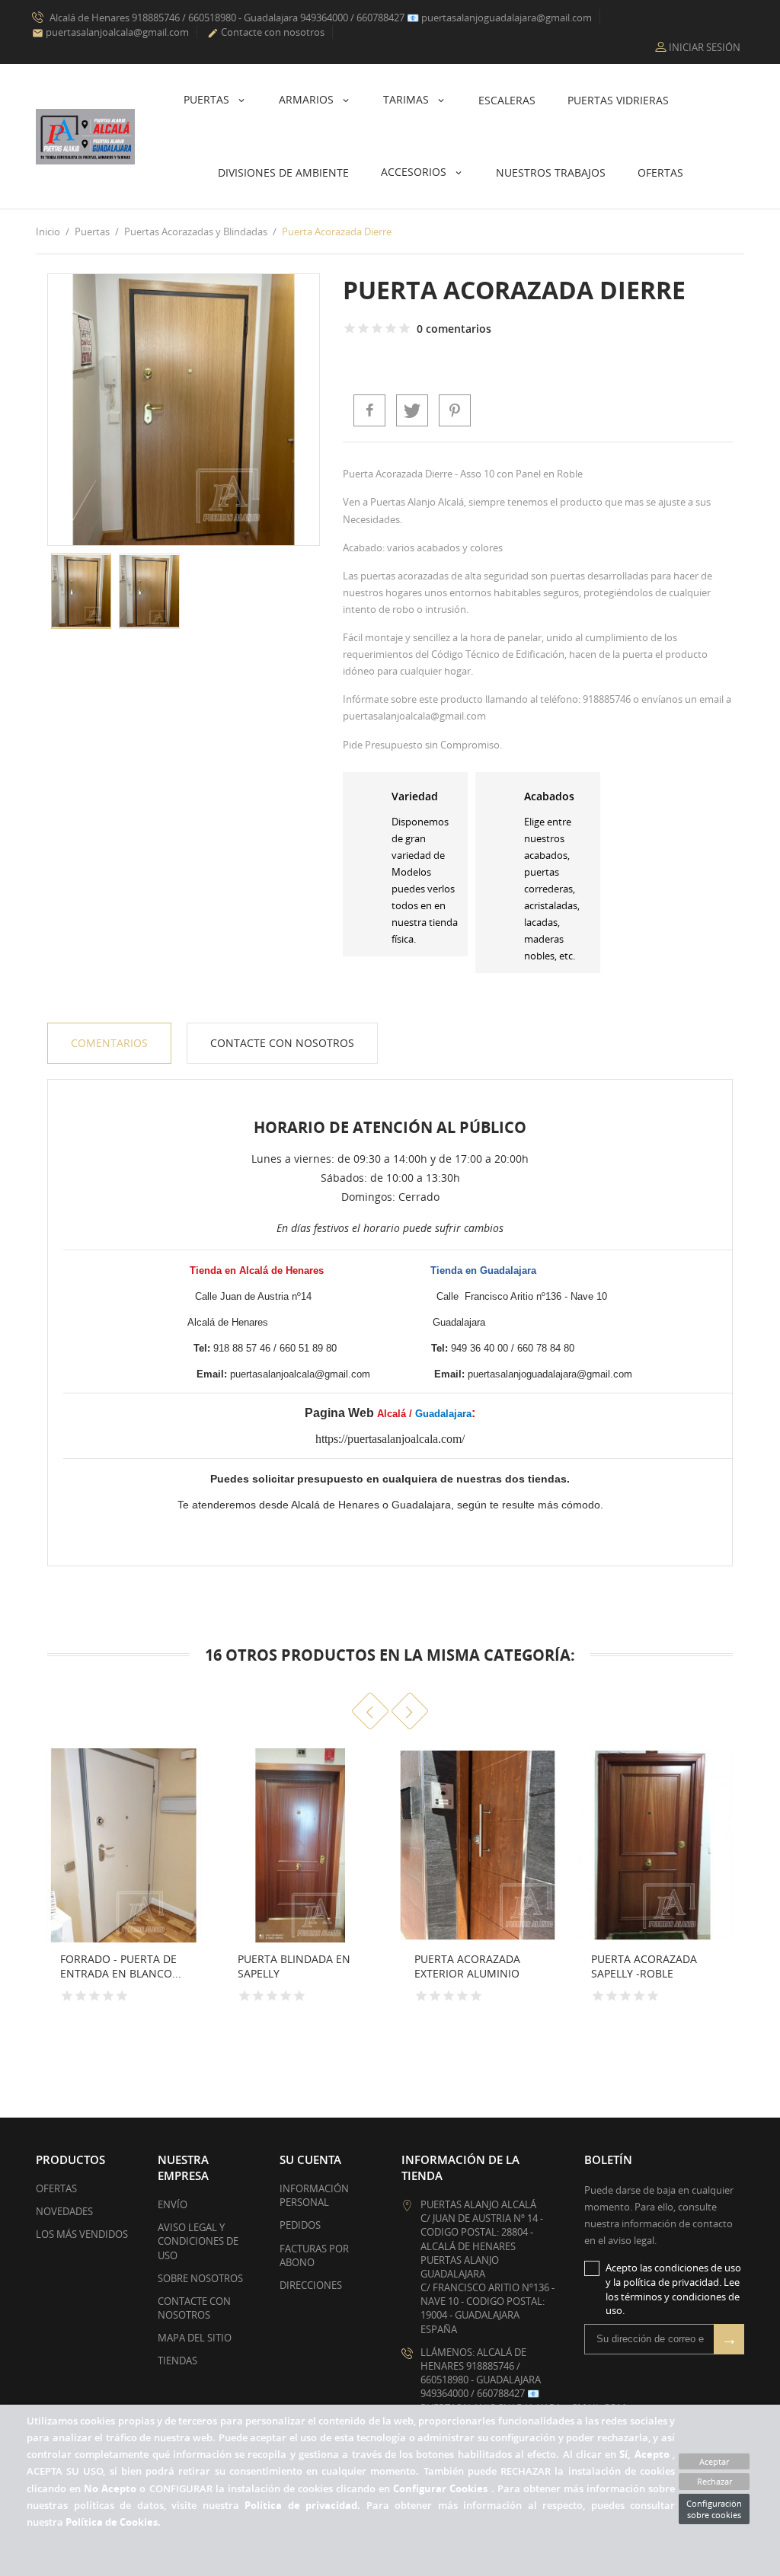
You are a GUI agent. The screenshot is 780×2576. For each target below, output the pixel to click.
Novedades (64, 2211)
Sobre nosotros (200, 2278)
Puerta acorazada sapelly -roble (644, 1966)
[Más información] (40, 1997)
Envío (173, 2204)
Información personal (314, 2195)
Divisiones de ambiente (283, 172)
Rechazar (714, 2481)
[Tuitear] (412, 410)
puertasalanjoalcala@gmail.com (110, 32)
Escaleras (507, 100)
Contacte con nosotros (266, 32)
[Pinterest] (455, 410)
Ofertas (660, 172)
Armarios (308, 99)
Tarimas (408, 99)
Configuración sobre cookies (714, 2509)
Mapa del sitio (195, 2338)
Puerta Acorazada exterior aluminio (467, 1966)
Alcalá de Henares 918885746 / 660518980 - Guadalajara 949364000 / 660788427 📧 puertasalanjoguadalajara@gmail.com (320, 18)
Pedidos (300, 2225)
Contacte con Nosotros (282, 1043)
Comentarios (109, 1043)
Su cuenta (310, 2159)
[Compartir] (369, 410)
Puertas (208, 99)
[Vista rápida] (184, 1997)
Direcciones (311, 2285)
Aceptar (714, 2461)
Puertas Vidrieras (618, 100)
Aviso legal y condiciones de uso (198, 2241)
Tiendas (177, 2361)
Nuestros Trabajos (551, 172)
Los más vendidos (82, 2234)
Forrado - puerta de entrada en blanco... (121, 1966)
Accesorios (415, 172)
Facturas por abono (314, 2255)
